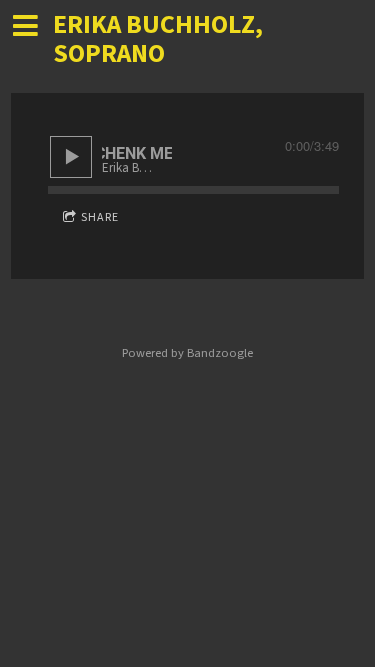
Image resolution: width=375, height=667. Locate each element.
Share (100, 217)
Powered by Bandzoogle (187, 353)
